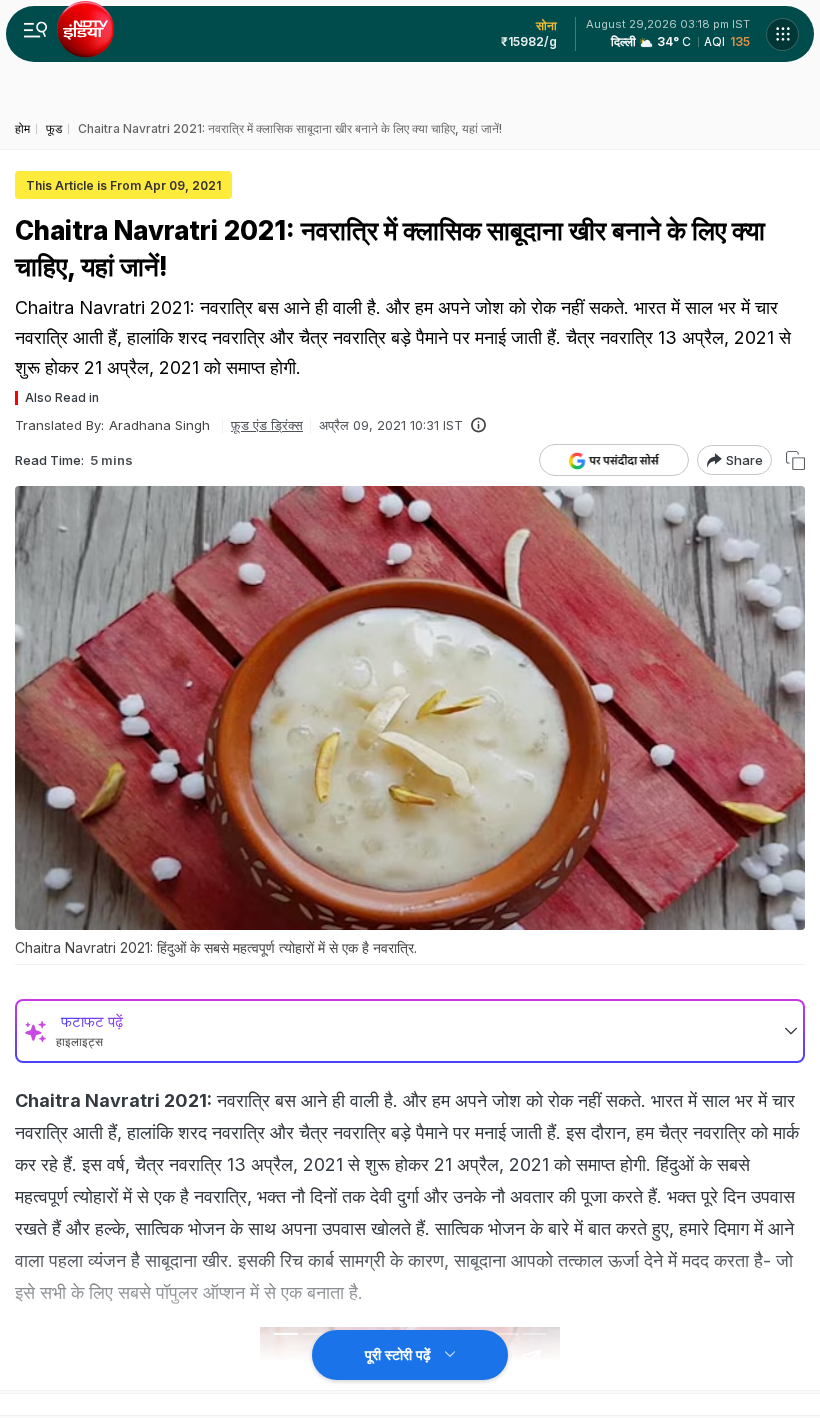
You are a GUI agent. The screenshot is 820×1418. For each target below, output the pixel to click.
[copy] (795, 460)
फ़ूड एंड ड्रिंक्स (267, 425)
